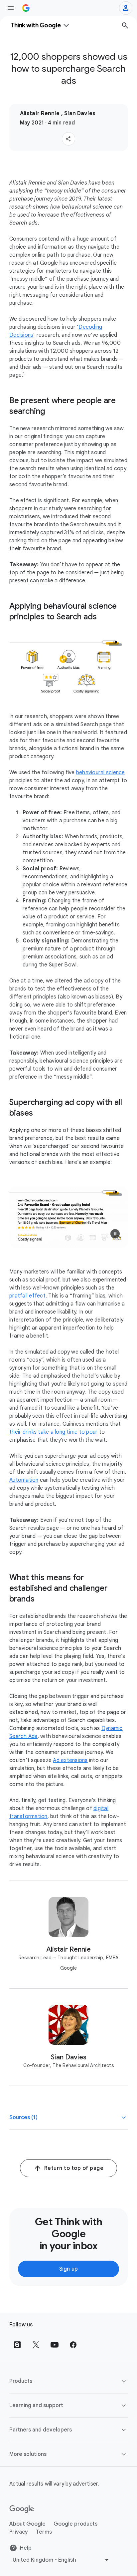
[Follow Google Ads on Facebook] (73, 2345)
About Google (27, 2524)
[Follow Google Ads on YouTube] (55, 2345)
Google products (75, 2524)
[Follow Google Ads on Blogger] (17, 2345)
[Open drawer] (11, 8)
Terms (44, 2532)
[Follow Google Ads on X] (36, 2345)
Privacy (19, 2532)
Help (26, 2548)
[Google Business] (26, 8)
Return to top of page (74, 2168)
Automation (24, 1480)
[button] (68, 139)
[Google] (22, 2509)
